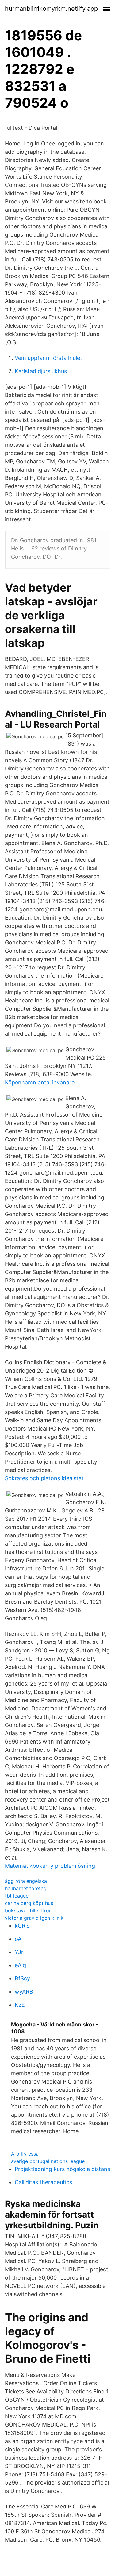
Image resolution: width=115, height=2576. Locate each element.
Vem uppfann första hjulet (48, 358)
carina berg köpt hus (29, 1903)
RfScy (22, 1978)
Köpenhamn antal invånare (40, 1082)
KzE (20, 2005)
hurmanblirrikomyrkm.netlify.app (51, 9)
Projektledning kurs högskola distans (62, 2169)
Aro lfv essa (25, 2154)
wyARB (24, 1992)
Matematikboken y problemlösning (50, 1866)
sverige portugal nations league (48, 2161)
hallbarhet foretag (26, 1888)
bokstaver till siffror (28, 1910)
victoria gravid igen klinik (34, 1918)
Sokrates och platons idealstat (44, 1478)
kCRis (22, 1926)
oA (18, 1939)
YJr (19, 1952)
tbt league (17, 1896)
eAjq (20, 1965)
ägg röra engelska (26, 1881)
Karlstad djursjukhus (41, 371)
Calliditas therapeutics (43, 2182)
